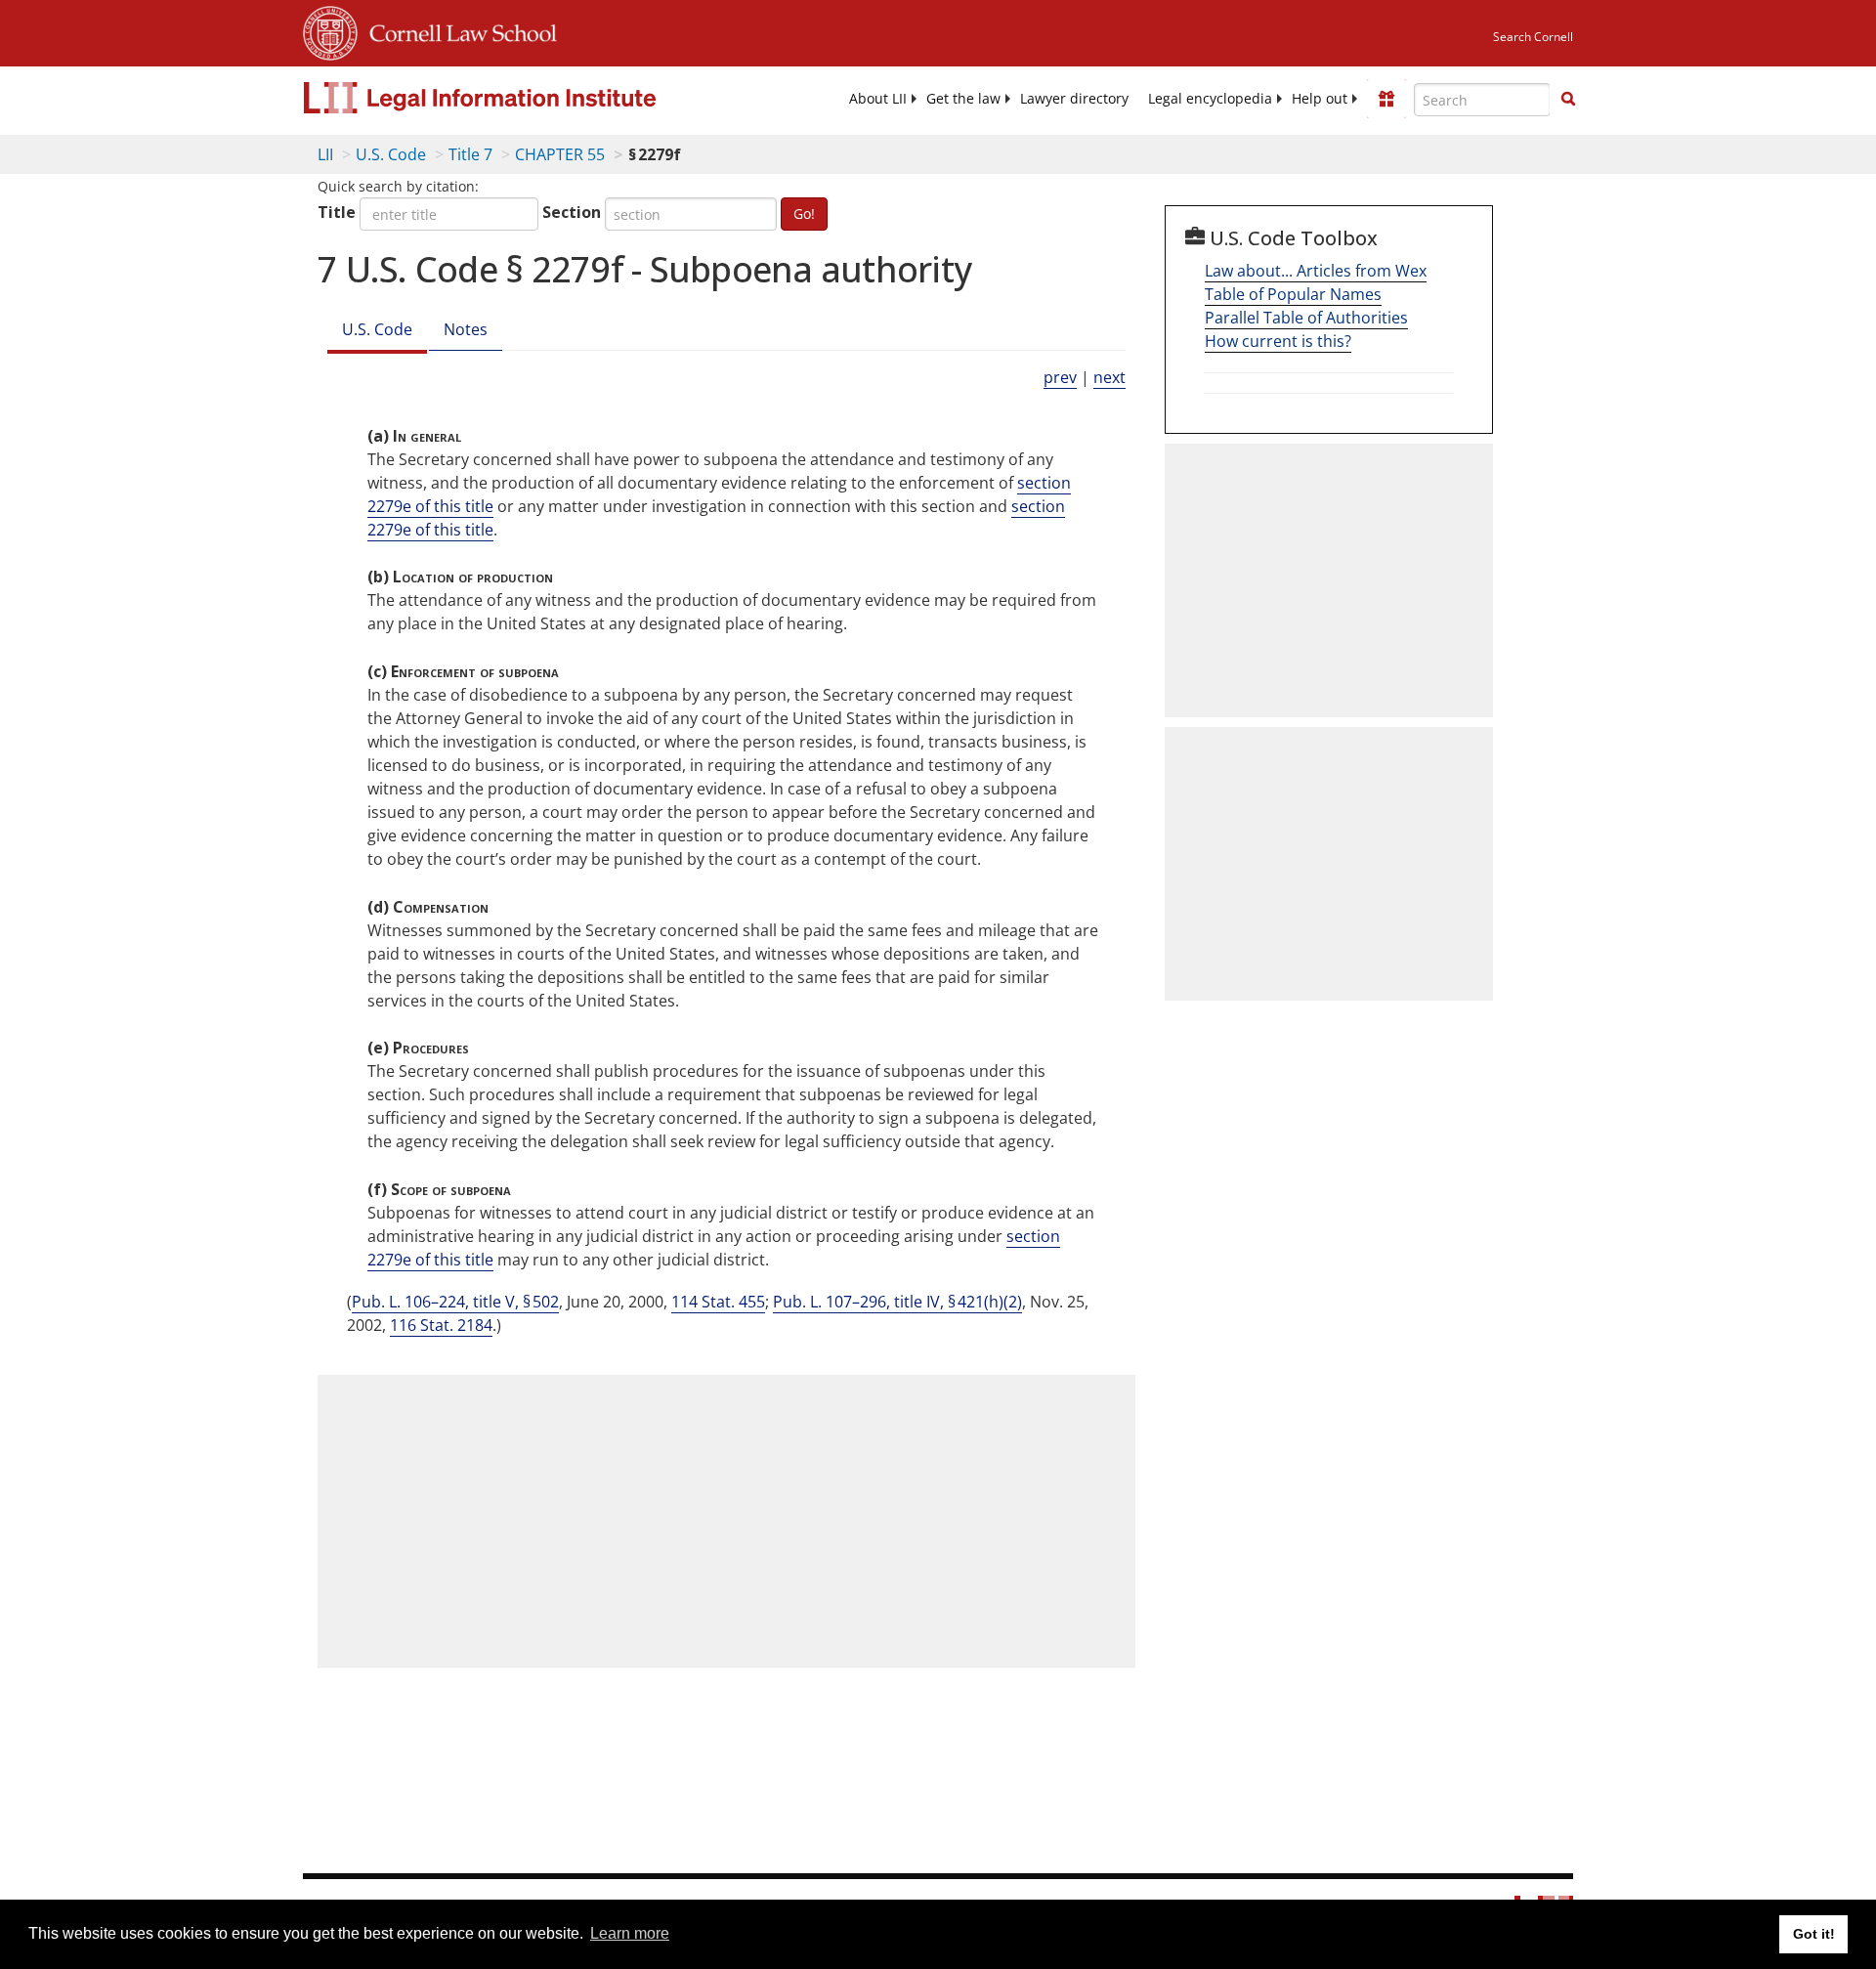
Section (572, 212)
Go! (804, 214)
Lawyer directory (1074, 99)
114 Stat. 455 (718, 1302)
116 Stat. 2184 (441, 1325)
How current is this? (1278, 341)
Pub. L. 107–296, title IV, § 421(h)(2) (897, 1302)
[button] (1568, 99)
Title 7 (470, 154)
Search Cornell (1533, 37)
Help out (1320, 99)
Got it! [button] (1814, 1934)
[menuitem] (878, 99)
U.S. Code (391, 154)
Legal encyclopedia (1210, 99)
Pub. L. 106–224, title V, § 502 (455, 1302)
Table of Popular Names (1293, 294)
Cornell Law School (457, 30)
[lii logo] (523, 98)
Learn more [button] (630, 1933)
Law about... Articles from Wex (1316, 271)
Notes (466, 329)
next (1109, 377)
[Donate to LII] (1386, 99)
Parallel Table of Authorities (1306, 318)
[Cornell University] (330, 30)
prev (1060, 377)
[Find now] (1568, 100)
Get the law (963, 99)
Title (337, 212)
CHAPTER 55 (560, 154)
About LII (878, 99)
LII (325, 154)
